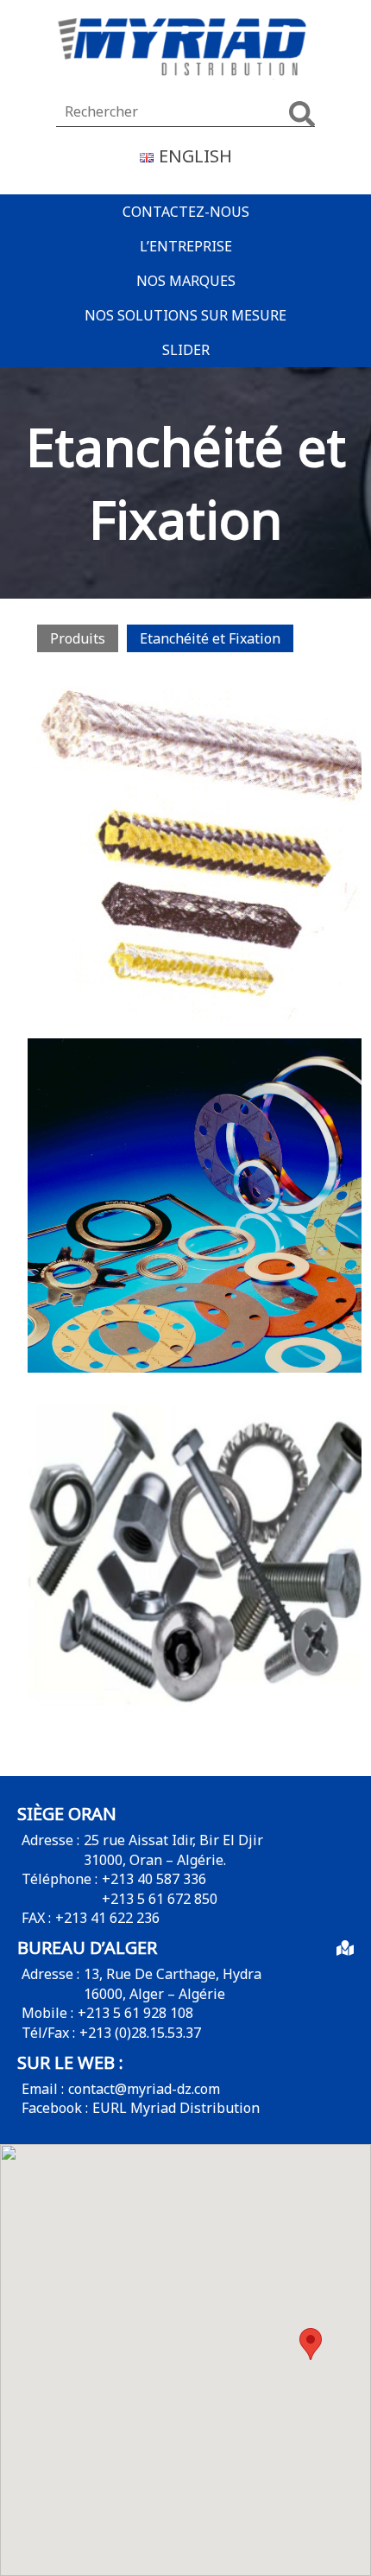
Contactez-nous (186, 212)
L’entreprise (186, 246)
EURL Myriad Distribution (176, 2108)
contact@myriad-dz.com (144, 2089)
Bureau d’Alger (87, 1948)
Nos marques (186, 281)
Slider (186, 350)
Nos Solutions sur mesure (185, 315)
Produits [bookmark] (78, 638)
